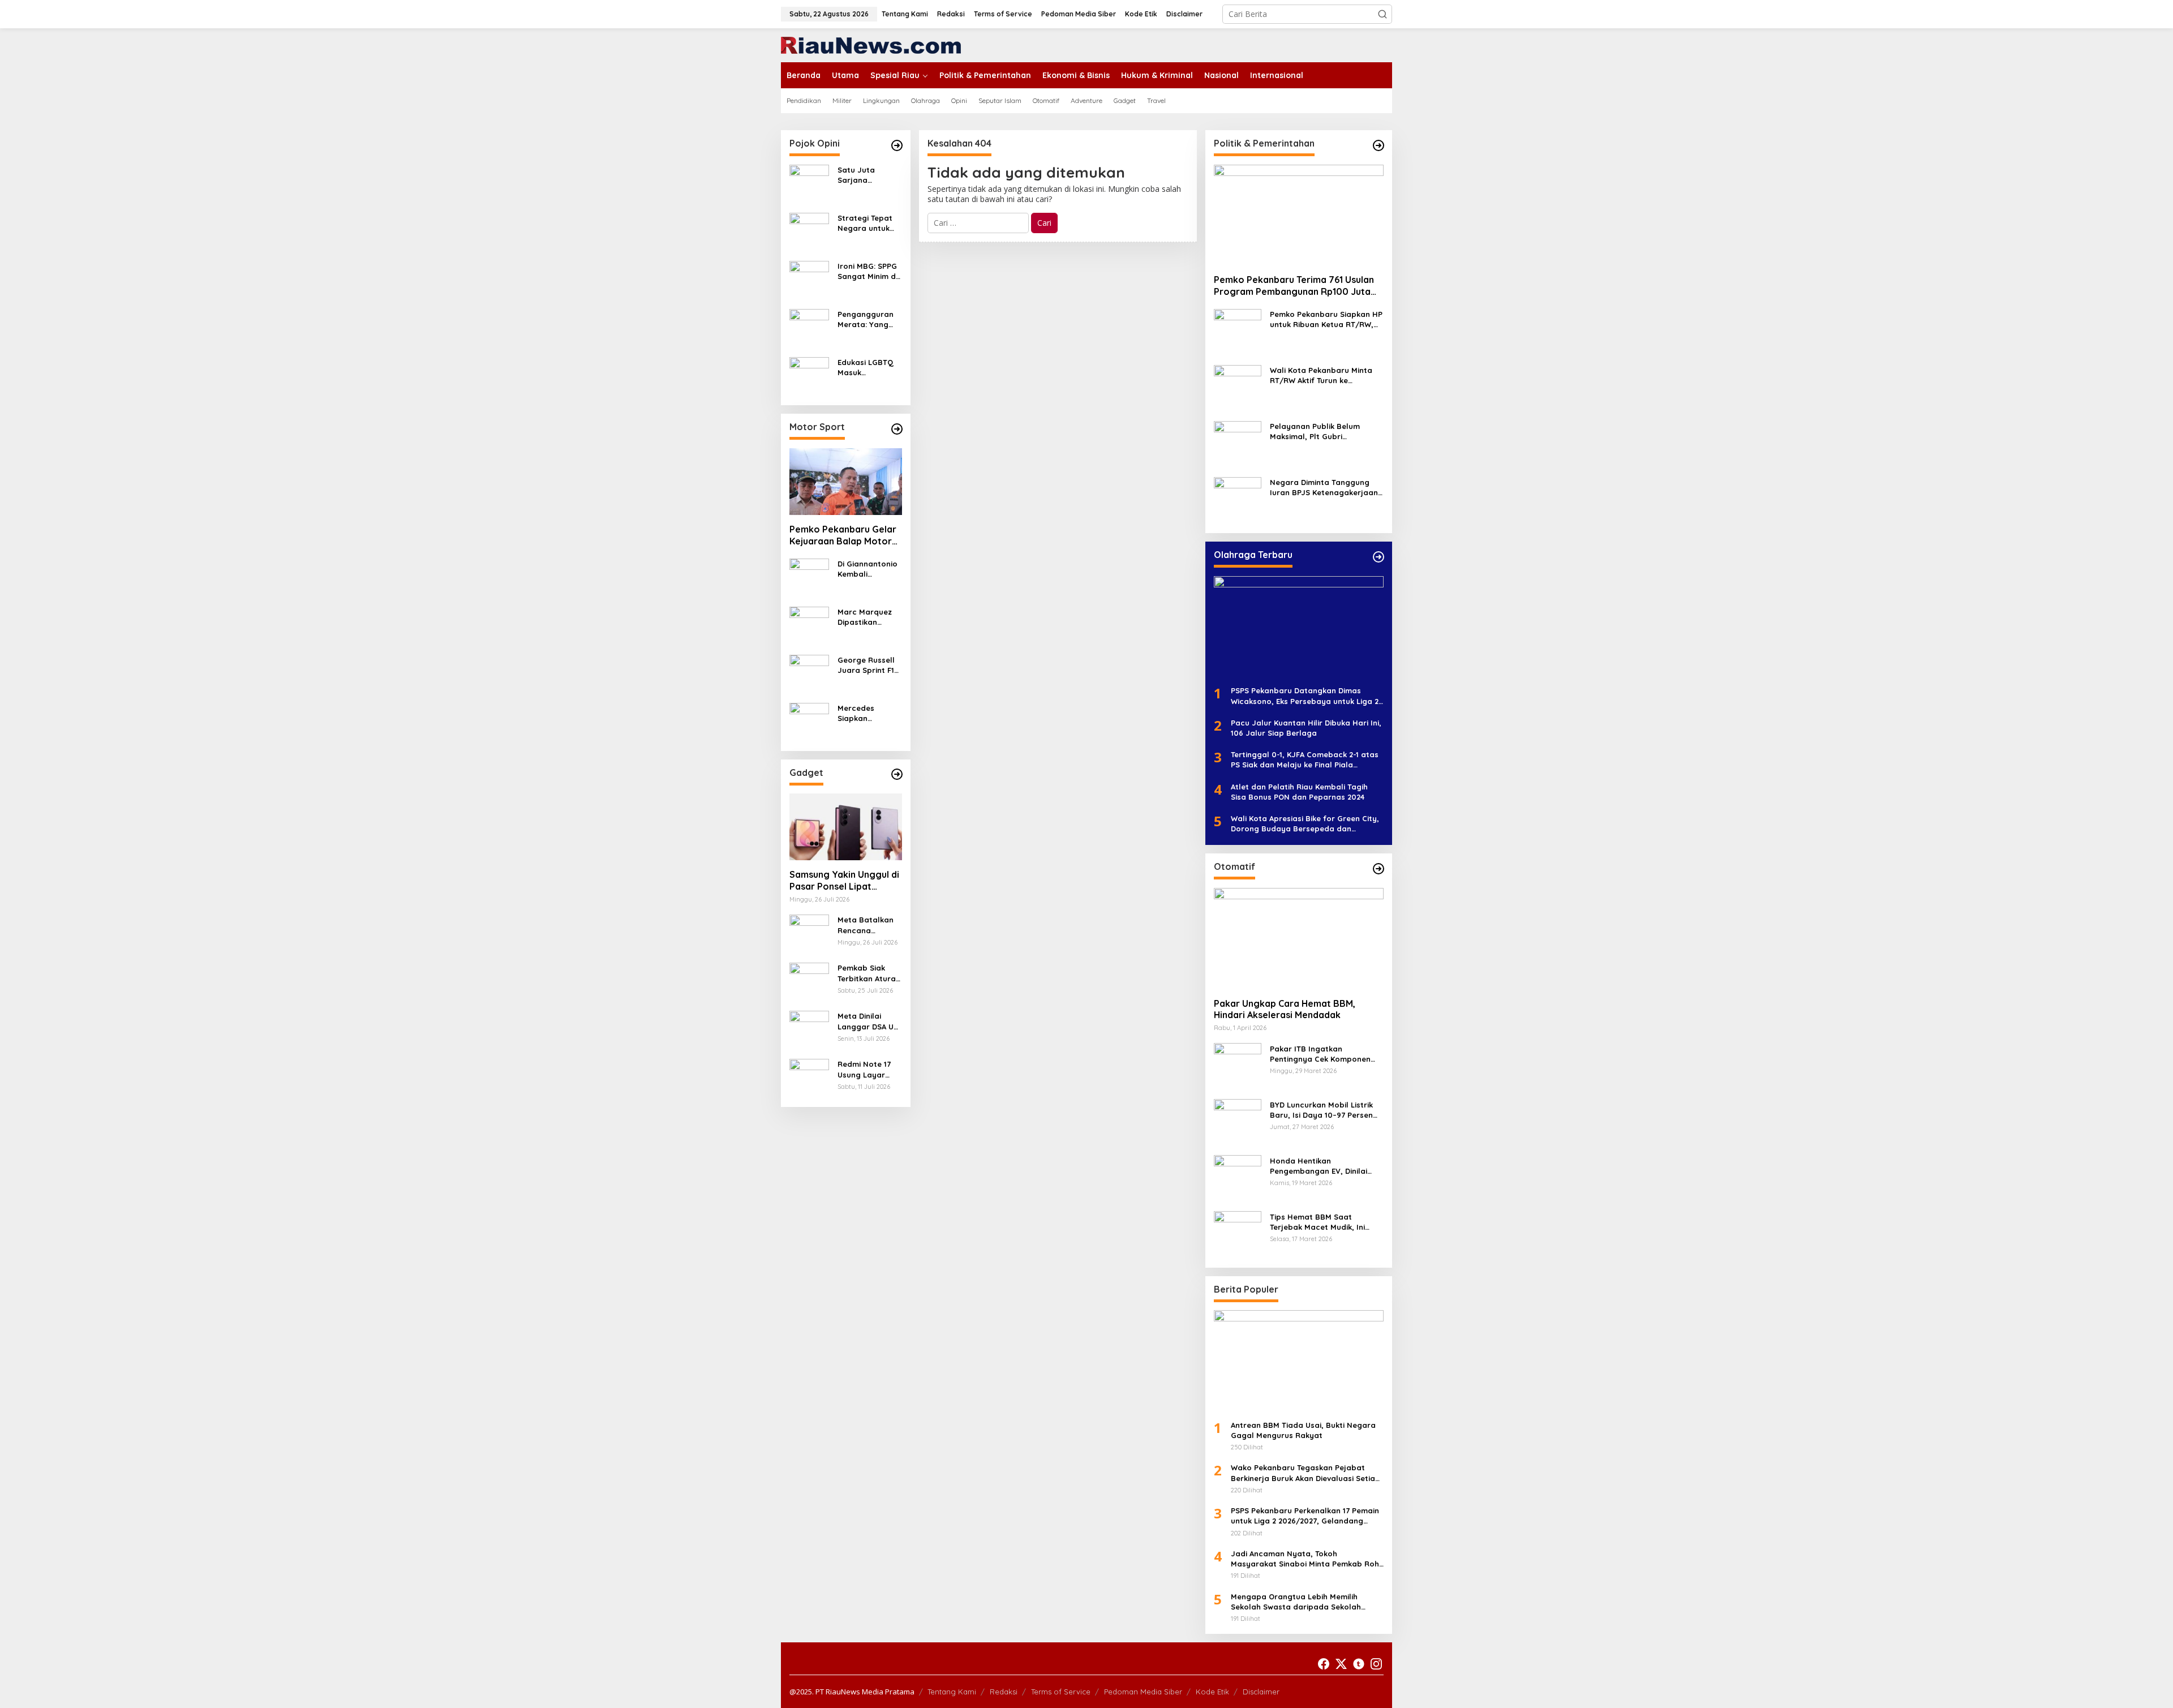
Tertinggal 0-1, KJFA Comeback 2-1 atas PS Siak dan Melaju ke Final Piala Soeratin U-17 (1305, 760)
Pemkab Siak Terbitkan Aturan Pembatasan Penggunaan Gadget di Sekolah (869, 973)
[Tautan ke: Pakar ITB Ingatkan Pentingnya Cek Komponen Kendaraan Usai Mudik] (1238, 1066)
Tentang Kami (952, 1692)
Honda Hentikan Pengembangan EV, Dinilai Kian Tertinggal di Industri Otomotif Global (1319, 1166)
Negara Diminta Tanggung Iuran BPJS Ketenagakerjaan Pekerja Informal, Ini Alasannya (1324, 488)
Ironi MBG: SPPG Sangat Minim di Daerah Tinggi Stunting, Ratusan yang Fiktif (868, 271)
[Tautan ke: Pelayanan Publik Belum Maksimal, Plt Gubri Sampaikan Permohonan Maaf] (1238, 444)
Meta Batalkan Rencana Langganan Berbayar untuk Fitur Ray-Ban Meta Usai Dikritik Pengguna (867, 925)
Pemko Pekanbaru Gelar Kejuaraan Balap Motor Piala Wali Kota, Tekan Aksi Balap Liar (843, 535)
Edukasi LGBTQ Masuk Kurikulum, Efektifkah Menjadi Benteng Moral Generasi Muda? (869, 368)
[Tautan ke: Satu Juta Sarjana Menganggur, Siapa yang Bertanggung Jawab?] (809, 184)
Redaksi (1004, 1692)
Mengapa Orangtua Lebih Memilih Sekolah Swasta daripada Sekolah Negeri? (1296, 1601)
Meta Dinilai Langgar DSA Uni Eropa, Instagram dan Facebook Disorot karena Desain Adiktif (869, 1021)
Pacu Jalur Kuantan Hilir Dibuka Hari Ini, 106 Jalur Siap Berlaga (1306, 728)
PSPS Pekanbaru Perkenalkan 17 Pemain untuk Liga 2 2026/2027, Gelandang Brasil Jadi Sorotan (1305, 1516)
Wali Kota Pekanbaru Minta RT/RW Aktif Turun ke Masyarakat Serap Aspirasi (1321, 375)
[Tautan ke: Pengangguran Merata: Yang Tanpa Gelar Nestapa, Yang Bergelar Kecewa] (809, 328)
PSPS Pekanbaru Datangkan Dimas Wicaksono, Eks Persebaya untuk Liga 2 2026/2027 (1305, 696)
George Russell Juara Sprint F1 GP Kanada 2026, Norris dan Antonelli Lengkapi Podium (869, 665)
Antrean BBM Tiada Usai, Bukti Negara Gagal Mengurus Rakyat (1303, 1430)
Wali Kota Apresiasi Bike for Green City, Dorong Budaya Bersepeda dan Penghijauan (1305, 824)
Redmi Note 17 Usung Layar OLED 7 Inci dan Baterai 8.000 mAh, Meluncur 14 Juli (869, 1069)
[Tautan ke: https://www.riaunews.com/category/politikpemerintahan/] (1378, 145)
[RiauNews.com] (871, 44)
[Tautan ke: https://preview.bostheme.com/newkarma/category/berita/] (897, 774)
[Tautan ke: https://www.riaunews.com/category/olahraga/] (1378, 557)
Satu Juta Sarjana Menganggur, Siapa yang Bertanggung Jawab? (863, 175)
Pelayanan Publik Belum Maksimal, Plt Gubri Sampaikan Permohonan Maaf (1316, 432)
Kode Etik (1212, 1692)
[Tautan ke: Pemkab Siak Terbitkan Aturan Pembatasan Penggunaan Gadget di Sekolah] (809, 982)
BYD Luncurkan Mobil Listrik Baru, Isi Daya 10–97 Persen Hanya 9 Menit (1321, 1110)
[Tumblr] (1359, 1664)
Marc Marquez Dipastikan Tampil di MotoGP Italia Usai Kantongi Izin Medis (865, 617)
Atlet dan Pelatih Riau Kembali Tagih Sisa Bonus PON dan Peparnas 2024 (1299, 791)
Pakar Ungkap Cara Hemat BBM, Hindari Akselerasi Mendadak (1285, 1009)
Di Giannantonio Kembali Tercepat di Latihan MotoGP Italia (868, 568)
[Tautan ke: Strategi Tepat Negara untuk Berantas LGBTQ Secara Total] (809, 232)
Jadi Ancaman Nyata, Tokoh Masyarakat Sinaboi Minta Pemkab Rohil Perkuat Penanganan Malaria (1307, 1559)
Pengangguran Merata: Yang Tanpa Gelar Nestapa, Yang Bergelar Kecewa (866, 319)
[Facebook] (1324, 1664)
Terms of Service (1061, 1692)
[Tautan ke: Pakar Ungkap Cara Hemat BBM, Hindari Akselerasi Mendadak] (1299, 938)
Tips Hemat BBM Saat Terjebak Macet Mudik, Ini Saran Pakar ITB (1317, 1222)
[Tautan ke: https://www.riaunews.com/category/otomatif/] (1378, 869)
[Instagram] (1376, 1664)
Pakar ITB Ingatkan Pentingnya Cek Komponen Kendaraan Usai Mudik (1320, 1053)
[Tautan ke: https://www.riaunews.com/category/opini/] (897, 145)
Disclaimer (1261, 1692)
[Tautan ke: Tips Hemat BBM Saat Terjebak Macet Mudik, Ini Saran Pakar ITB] (1238, 1234)
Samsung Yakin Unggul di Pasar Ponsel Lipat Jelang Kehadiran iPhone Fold (844, 881)
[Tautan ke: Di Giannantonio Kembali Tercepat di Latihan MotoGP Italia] (809, 577)
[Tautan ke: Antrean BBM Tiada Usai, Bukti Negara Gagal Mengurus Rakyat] (1299, 1361)
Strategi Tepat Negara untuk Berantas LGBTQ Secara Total (869, 223)
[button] (1382, 14)
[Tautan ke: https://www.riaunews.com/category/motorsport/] (897, 429)
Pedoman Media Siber (1143, 1692)
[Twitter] (1341, 1664)
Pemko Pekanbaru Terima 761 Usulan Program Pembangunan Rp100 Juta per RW (1294, 286)
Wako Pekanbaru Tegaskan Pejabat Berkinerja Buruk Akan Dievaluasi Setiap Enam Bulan (1305, 1473)
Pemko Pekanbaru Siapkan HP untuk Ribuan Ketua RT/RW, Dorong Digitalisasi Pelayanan (1327, 319)
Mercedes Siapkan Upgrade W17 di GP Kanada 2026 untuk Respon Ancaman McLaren (868, 713)
